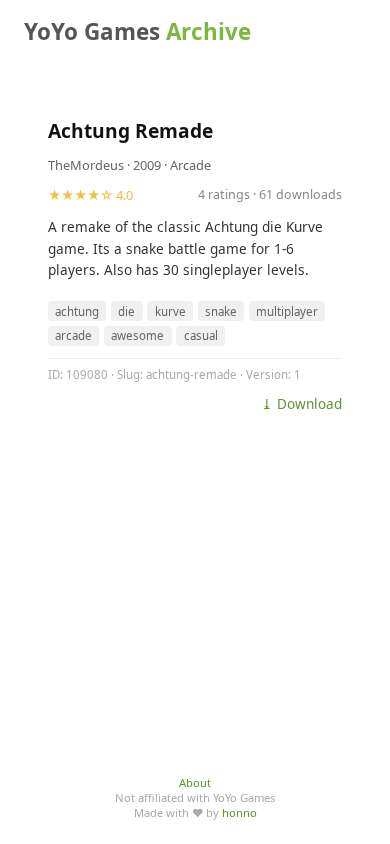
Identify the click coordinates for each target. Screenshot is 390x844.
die (126, 311)
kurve (170, 311)
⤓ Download (301, 403)
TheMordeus (86, 165)
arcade (73, 335)
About (195, 782)
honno (239, 812)
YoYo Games (137, 31)
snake (221, 311)
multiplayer (287, 311)
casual (201, 335)
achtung (77, 311)
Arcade (190, 165)
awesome (137, 335)
